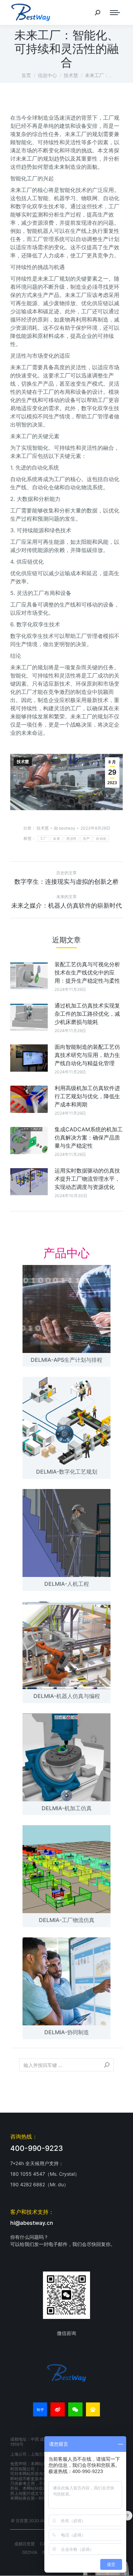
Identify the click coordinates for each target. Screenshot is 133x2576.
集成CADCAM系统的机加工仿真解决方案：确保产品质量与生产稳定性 (89, 1137)
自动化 (101, 839)
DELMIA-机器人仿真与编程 (67, 1696)
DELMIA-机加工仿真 (67, 1808)
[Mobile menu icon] (115, 13)
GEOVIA (30, 2552)
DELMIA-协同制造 (67, 2032)
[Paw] (93, 2410)
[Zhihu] (40, 2410)
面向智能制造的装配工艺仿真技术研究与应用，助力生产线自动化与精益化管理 (87, 1055)
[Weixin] (75, 2410)
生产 (86, 839)
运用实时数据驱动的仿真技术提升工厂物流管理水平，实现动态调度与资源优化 (87, 1179)
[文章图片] (29, 976)
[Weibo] (58, 2410)
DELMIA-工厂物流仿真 (67, 1920)
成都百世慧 (25, 2544)
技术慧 (23, 762)
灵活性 (71, 839)
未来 (56, 839)
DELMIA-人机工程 (67, 1584)
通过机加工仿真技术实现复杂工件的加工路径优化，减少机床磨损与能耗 (87, 1014)
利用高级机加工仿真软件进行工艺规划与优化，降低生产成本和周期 (87, 1096)
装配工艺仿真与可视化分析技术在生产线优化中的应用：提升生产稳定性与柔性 (87, 972)
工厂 (43, 839)
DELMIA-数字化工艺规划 (67, 1472)
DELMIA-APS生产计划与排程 (66, 1360)
